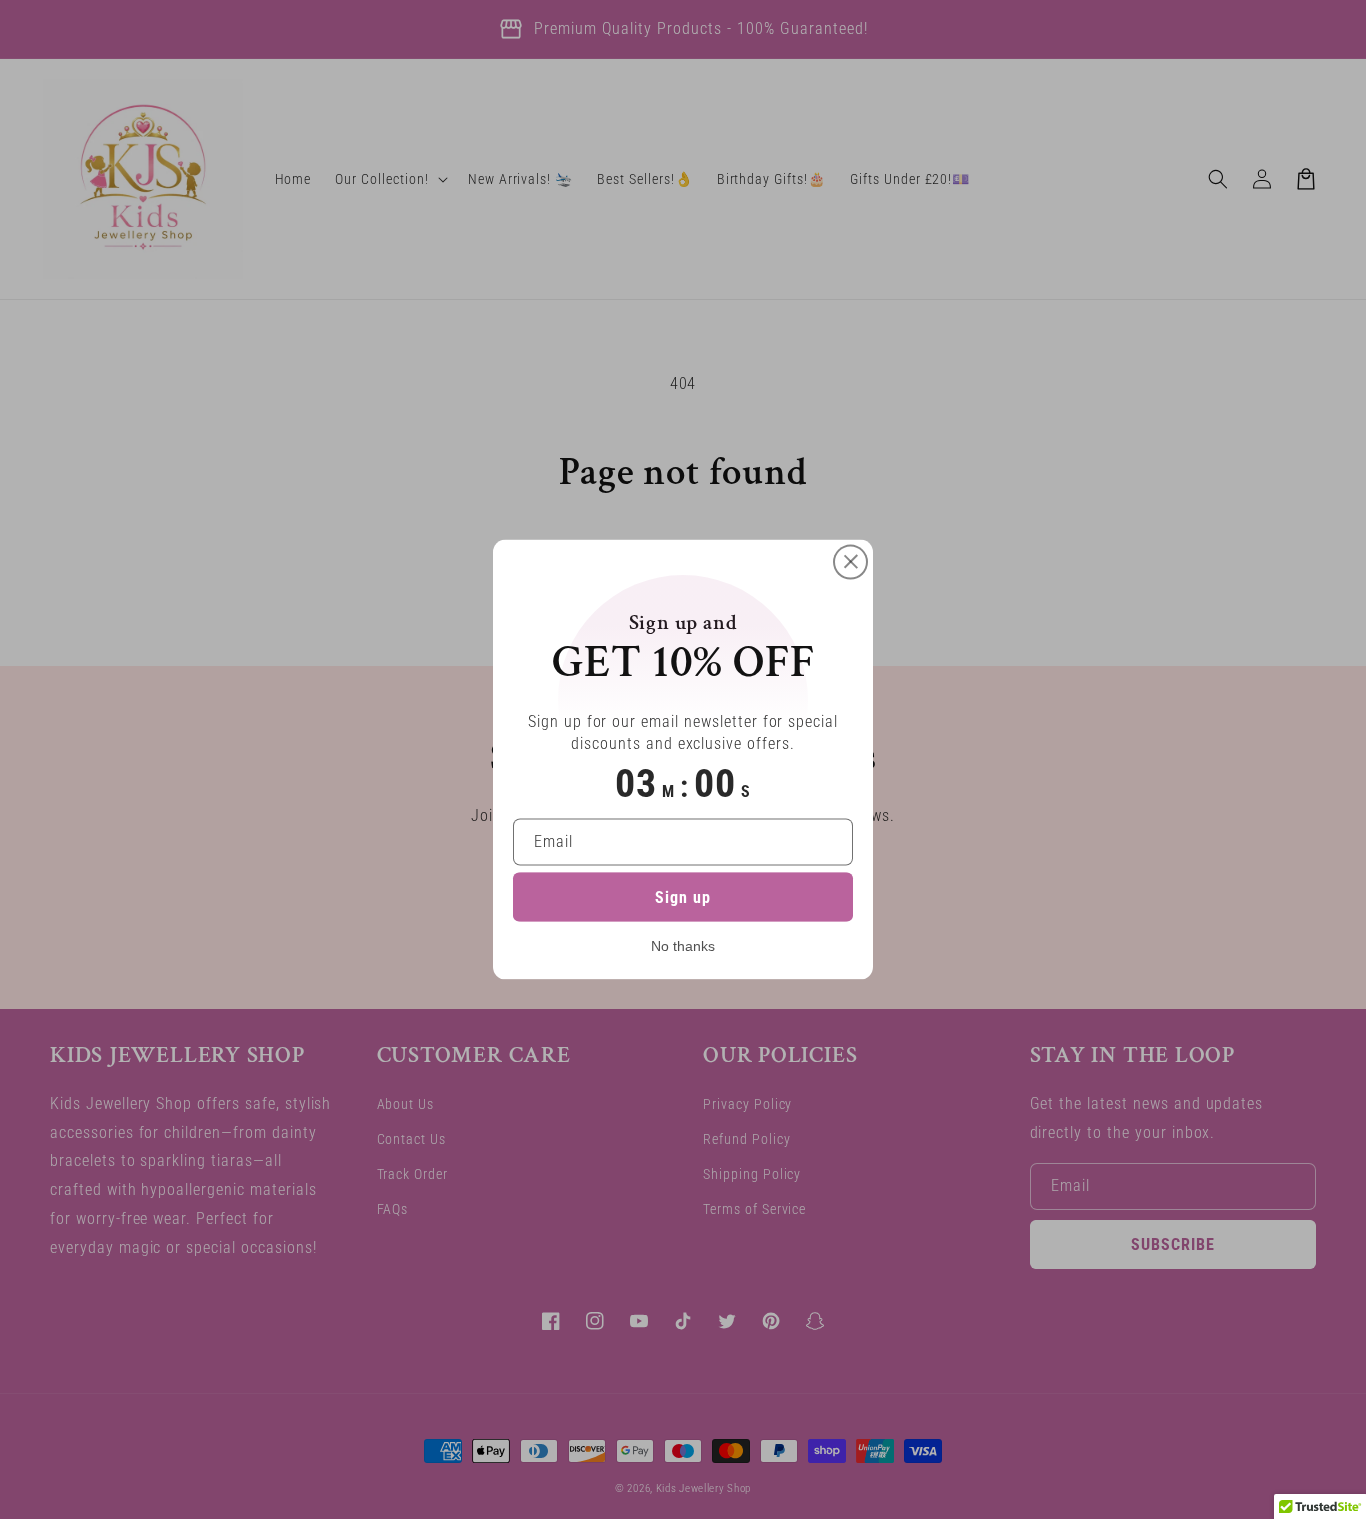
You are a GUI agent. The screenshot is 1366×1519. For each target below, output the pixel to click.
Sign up (683, 897)
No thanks (683, 946)
